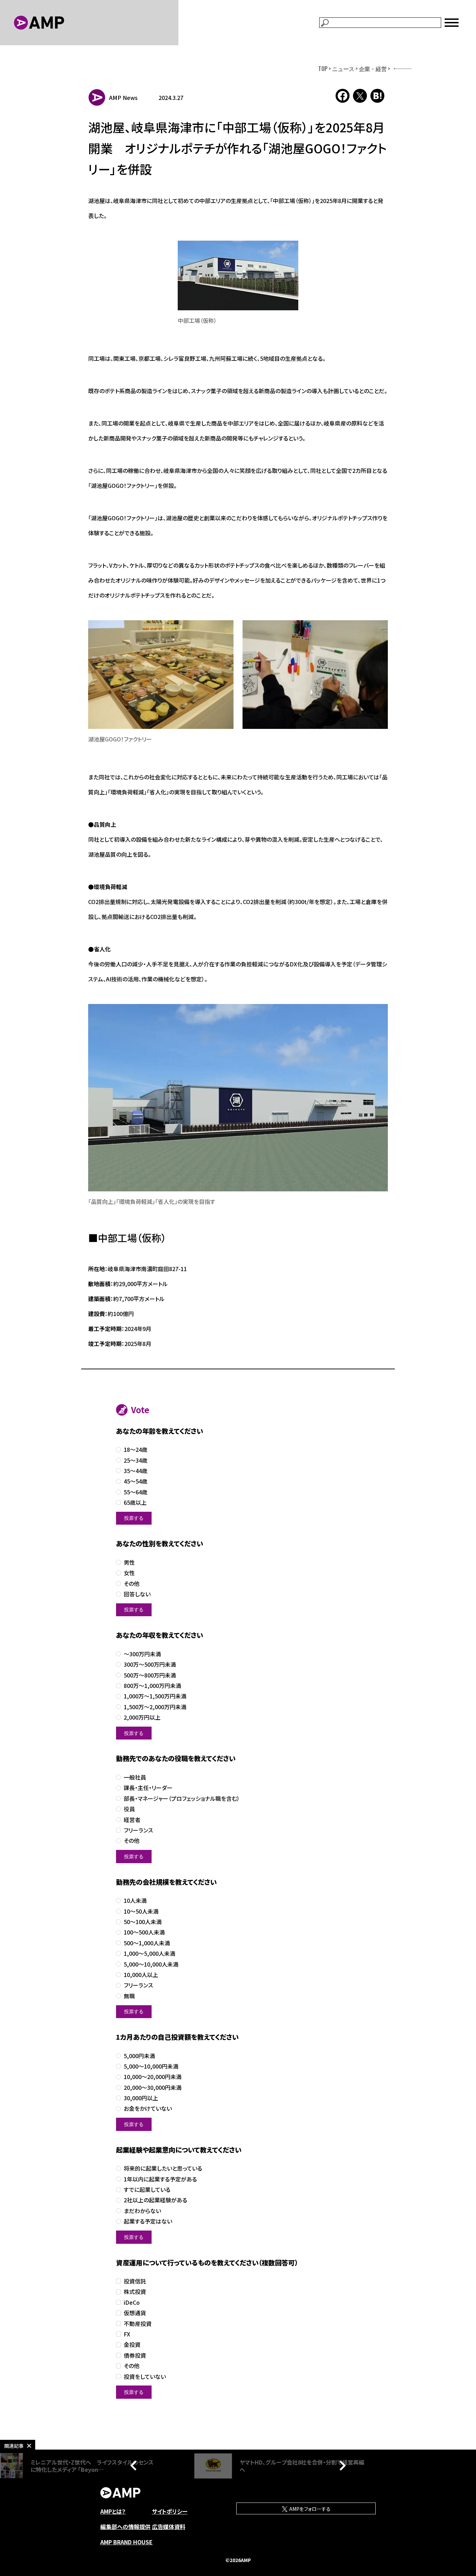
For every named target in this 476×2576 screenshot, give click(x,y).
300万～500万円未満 (150, 1664)
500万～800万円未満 (150, 1675)
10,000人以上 (141, 1975)
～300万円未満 (142, 1654)
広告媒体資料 (169, 2527)
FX (127, 2334)
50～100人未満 (143, 1922)
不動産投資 (138, 2324)
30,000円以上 (141, 2098)
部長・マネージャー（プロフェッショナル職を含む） (182, 1799)
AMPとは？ (113, 2511)
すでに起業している (147, 2190)
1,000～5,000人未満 (149, 1954)
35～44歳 (136, 1471)
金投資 (132, 2345)
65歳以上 (135, 1503)
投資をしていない (145, 2377)
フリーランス (138, 1830)
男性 (129, 1562)
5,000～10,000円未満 (151, 2066)
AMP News (123, 98)
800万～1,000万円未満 (152, 1686)
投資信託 (135, 2281)
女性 (129, 1573)
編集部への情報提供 (125, 2527)
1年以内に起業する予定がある (160, 2179)
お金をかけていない (148, 2108)
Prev (135, 2466)
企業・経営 (373, 69)
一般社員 (135, 1777)
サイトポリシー (170, 2511)
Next (341, 2466)
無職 (129, 1996)
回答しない (137, 1594)
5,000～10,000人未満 (151, 1964)
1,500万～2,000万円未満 (155, 1707)
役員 (129, 1809)
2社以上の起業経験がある (155, 2200)
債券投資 (135, 2355)
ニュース (343, 69)
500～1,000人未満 (147, 1943)
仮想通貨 (135, 2313)
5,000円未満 (139, 2056)
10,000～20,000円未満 (153, 2077)
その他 (132, 1584)
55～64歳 (136, 1492)
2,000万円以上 (142, 1717)
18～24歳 (136, 1450)
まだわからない (142, 2211)
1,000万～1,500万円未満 (155, 1696)
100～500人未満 (144, 1932)
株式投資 (135, 2292)
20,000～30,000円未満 (153, 2088)
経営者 (132, 1820)
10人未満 (135, 1901)
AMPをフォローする (309, 2509)
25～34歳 (136, 1460)
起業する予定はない (148, 2221)
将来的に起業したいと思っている (163, 2168)
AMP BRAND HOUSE (126, 2542)
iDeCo (132, 2302)
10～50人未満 (141, 1911)
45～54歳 (136, 1481)
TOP (323, 69)
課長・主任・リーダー (148, 1788)
